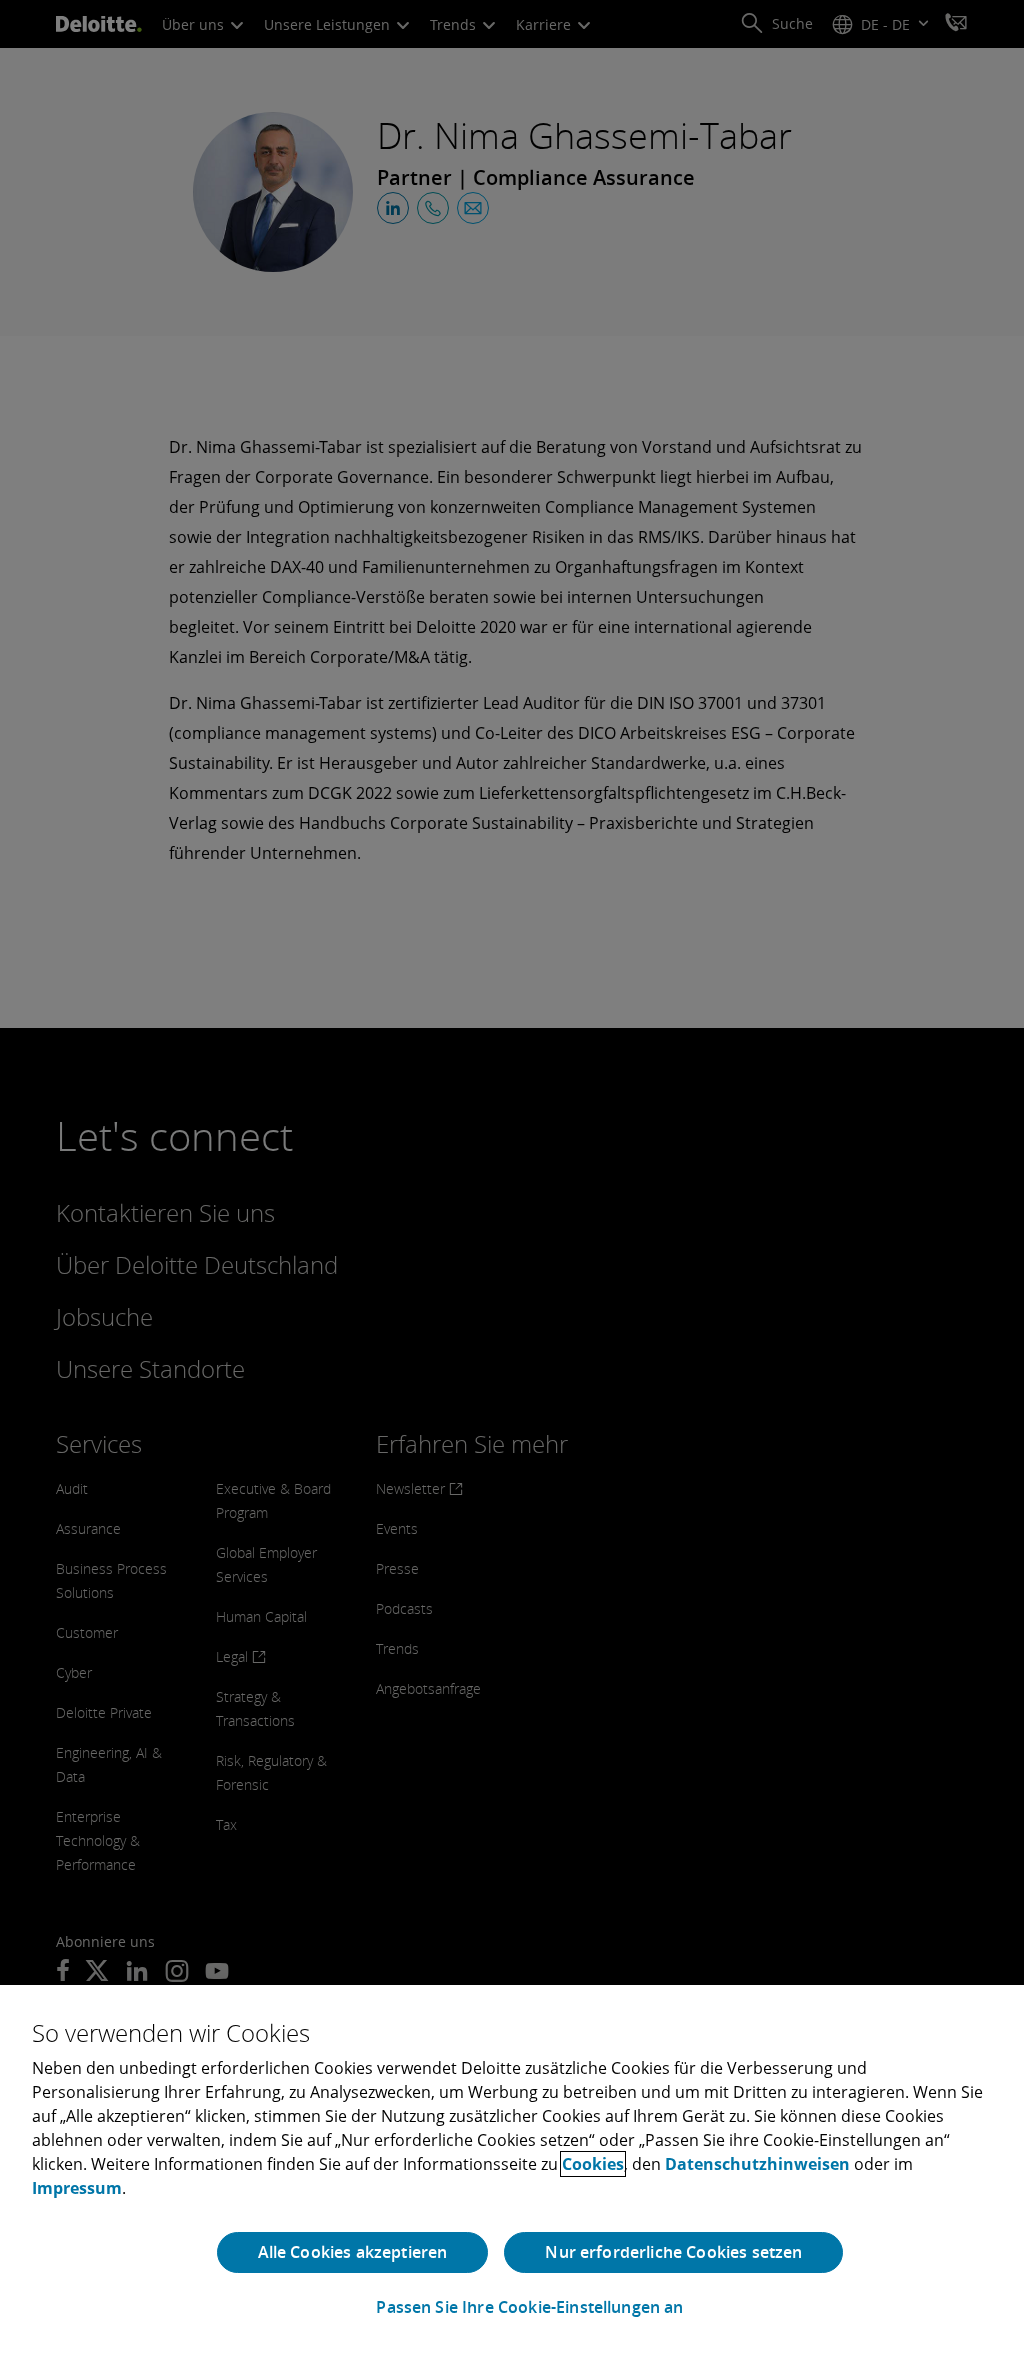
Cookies (593, 2164)
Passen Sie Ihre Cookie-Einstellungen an (529, 2307)
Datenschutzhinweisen (757, 2164)
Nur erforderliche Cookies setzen (673, 2252)
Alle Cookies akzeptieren (353, 2252)
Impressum (77, 2188)
